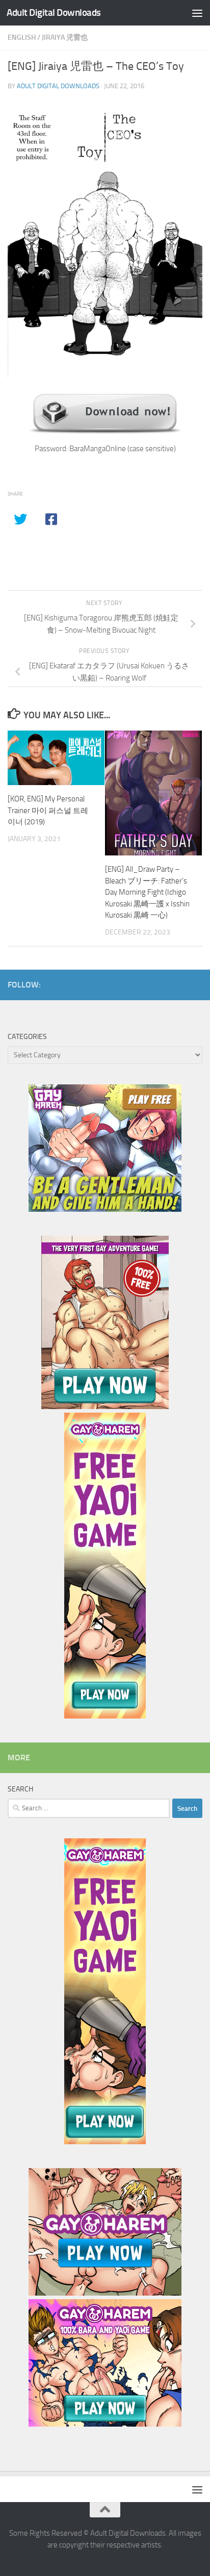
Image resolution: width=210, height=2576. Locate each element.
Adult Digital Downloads (54, 12)
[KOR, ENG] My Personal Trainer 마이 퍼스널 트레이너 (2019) (48, 810)
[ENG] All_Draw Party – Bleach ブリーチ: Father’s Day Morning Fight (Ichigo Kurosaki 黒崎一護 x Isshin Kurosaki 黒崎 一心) (147, 892)
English (22, 37)
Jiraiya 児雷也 (65, 37)
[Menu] (197, 13)
